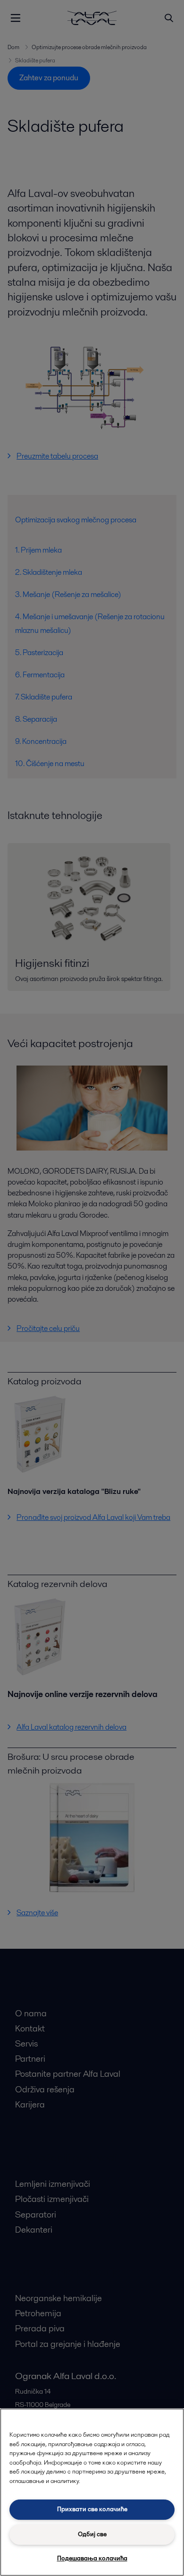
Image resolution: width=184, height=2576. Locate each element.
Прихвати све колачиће (92, 2509)
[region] (92, 2492)
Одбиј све (92, 2534)
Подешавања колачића (92, 2558)
